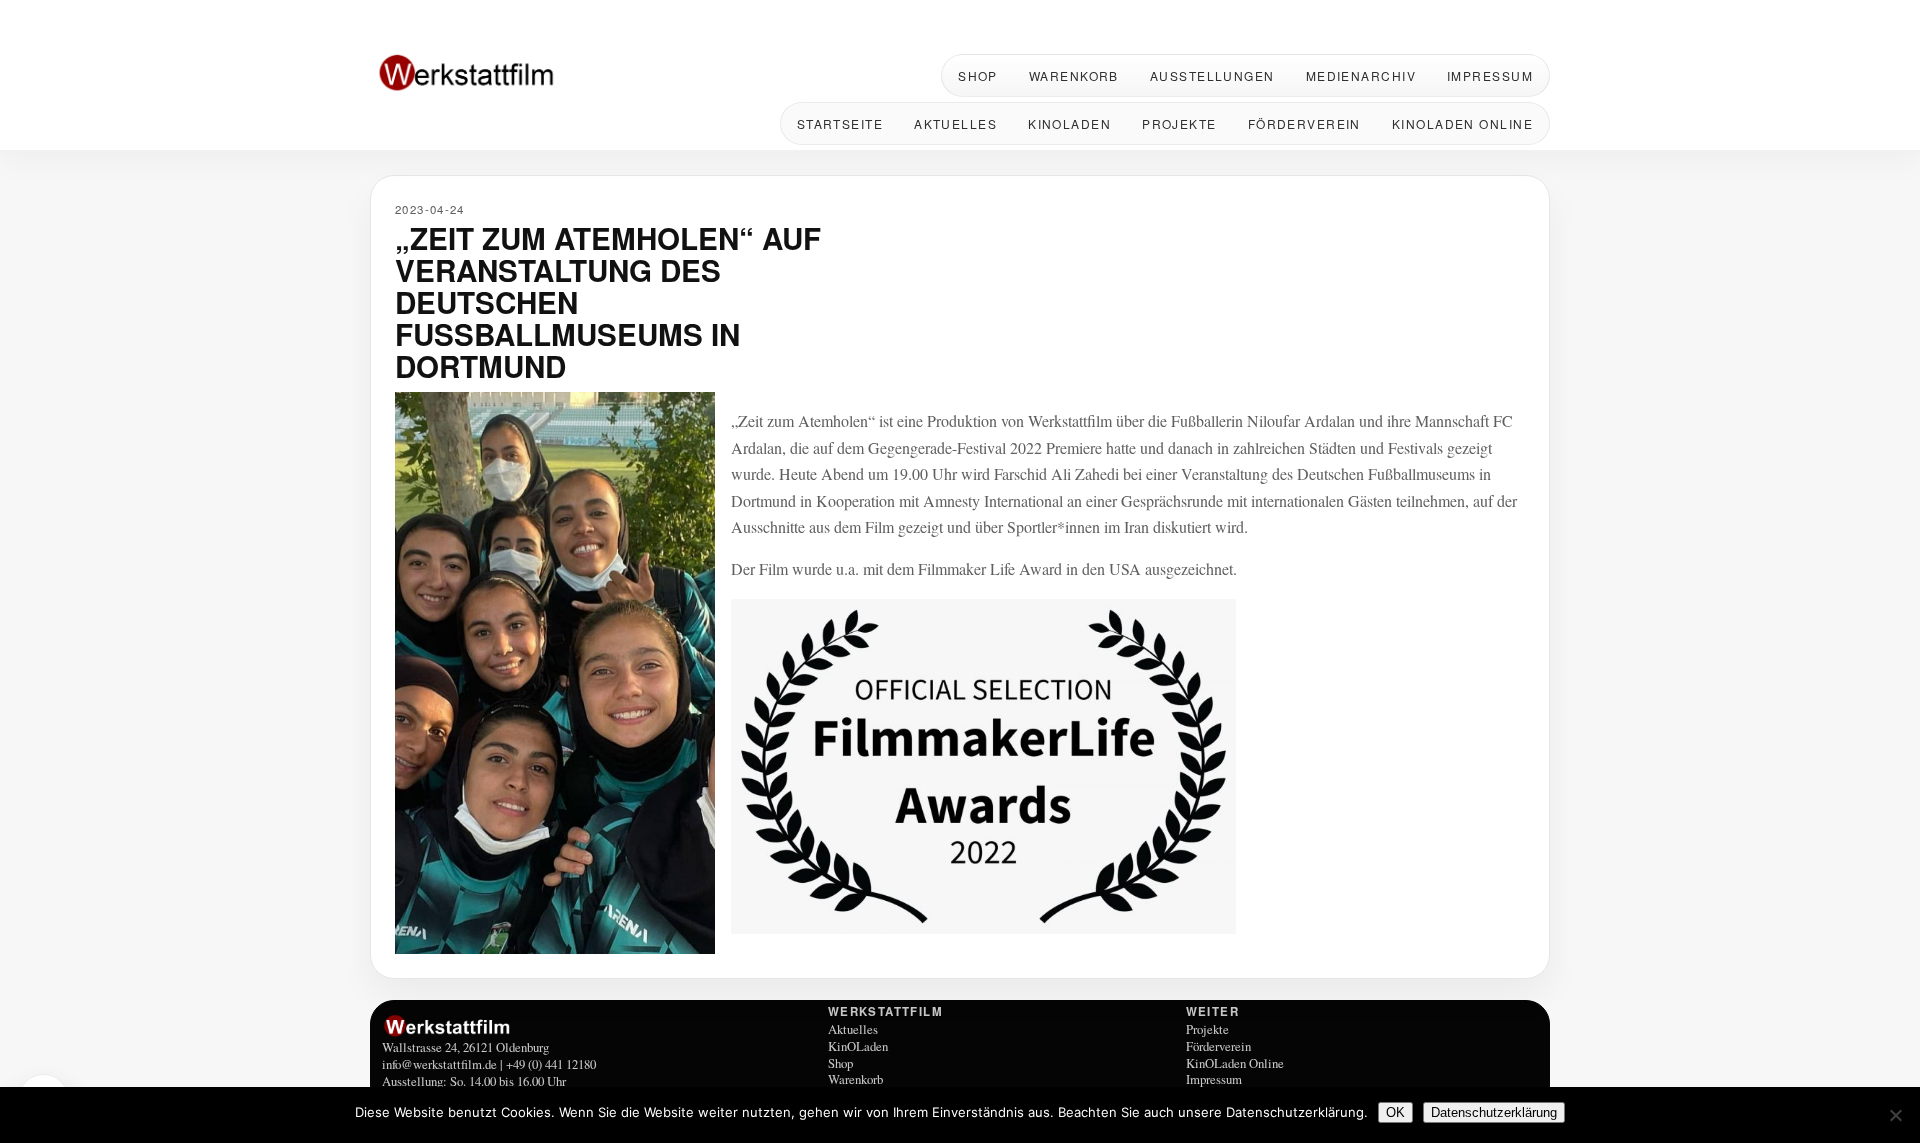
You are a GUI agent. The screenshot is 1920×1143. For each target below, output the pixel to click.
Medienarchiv (1361, 75)
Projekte (1179, 123)
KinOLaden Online (1462, 123)
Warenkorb (1074, 75)
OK (1395, 1112)
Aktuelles (955, 123)
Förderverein (1304, 123)
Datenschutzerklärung (1494, 1112)
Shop (978, 75)
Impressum (1490, 75)
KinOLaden (1069, 123)
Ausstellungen (1212, 75)
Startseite (840, 123)
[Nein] (1895, 1115)
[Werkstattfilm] (602, 1026)
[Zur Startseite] (500, 75)
